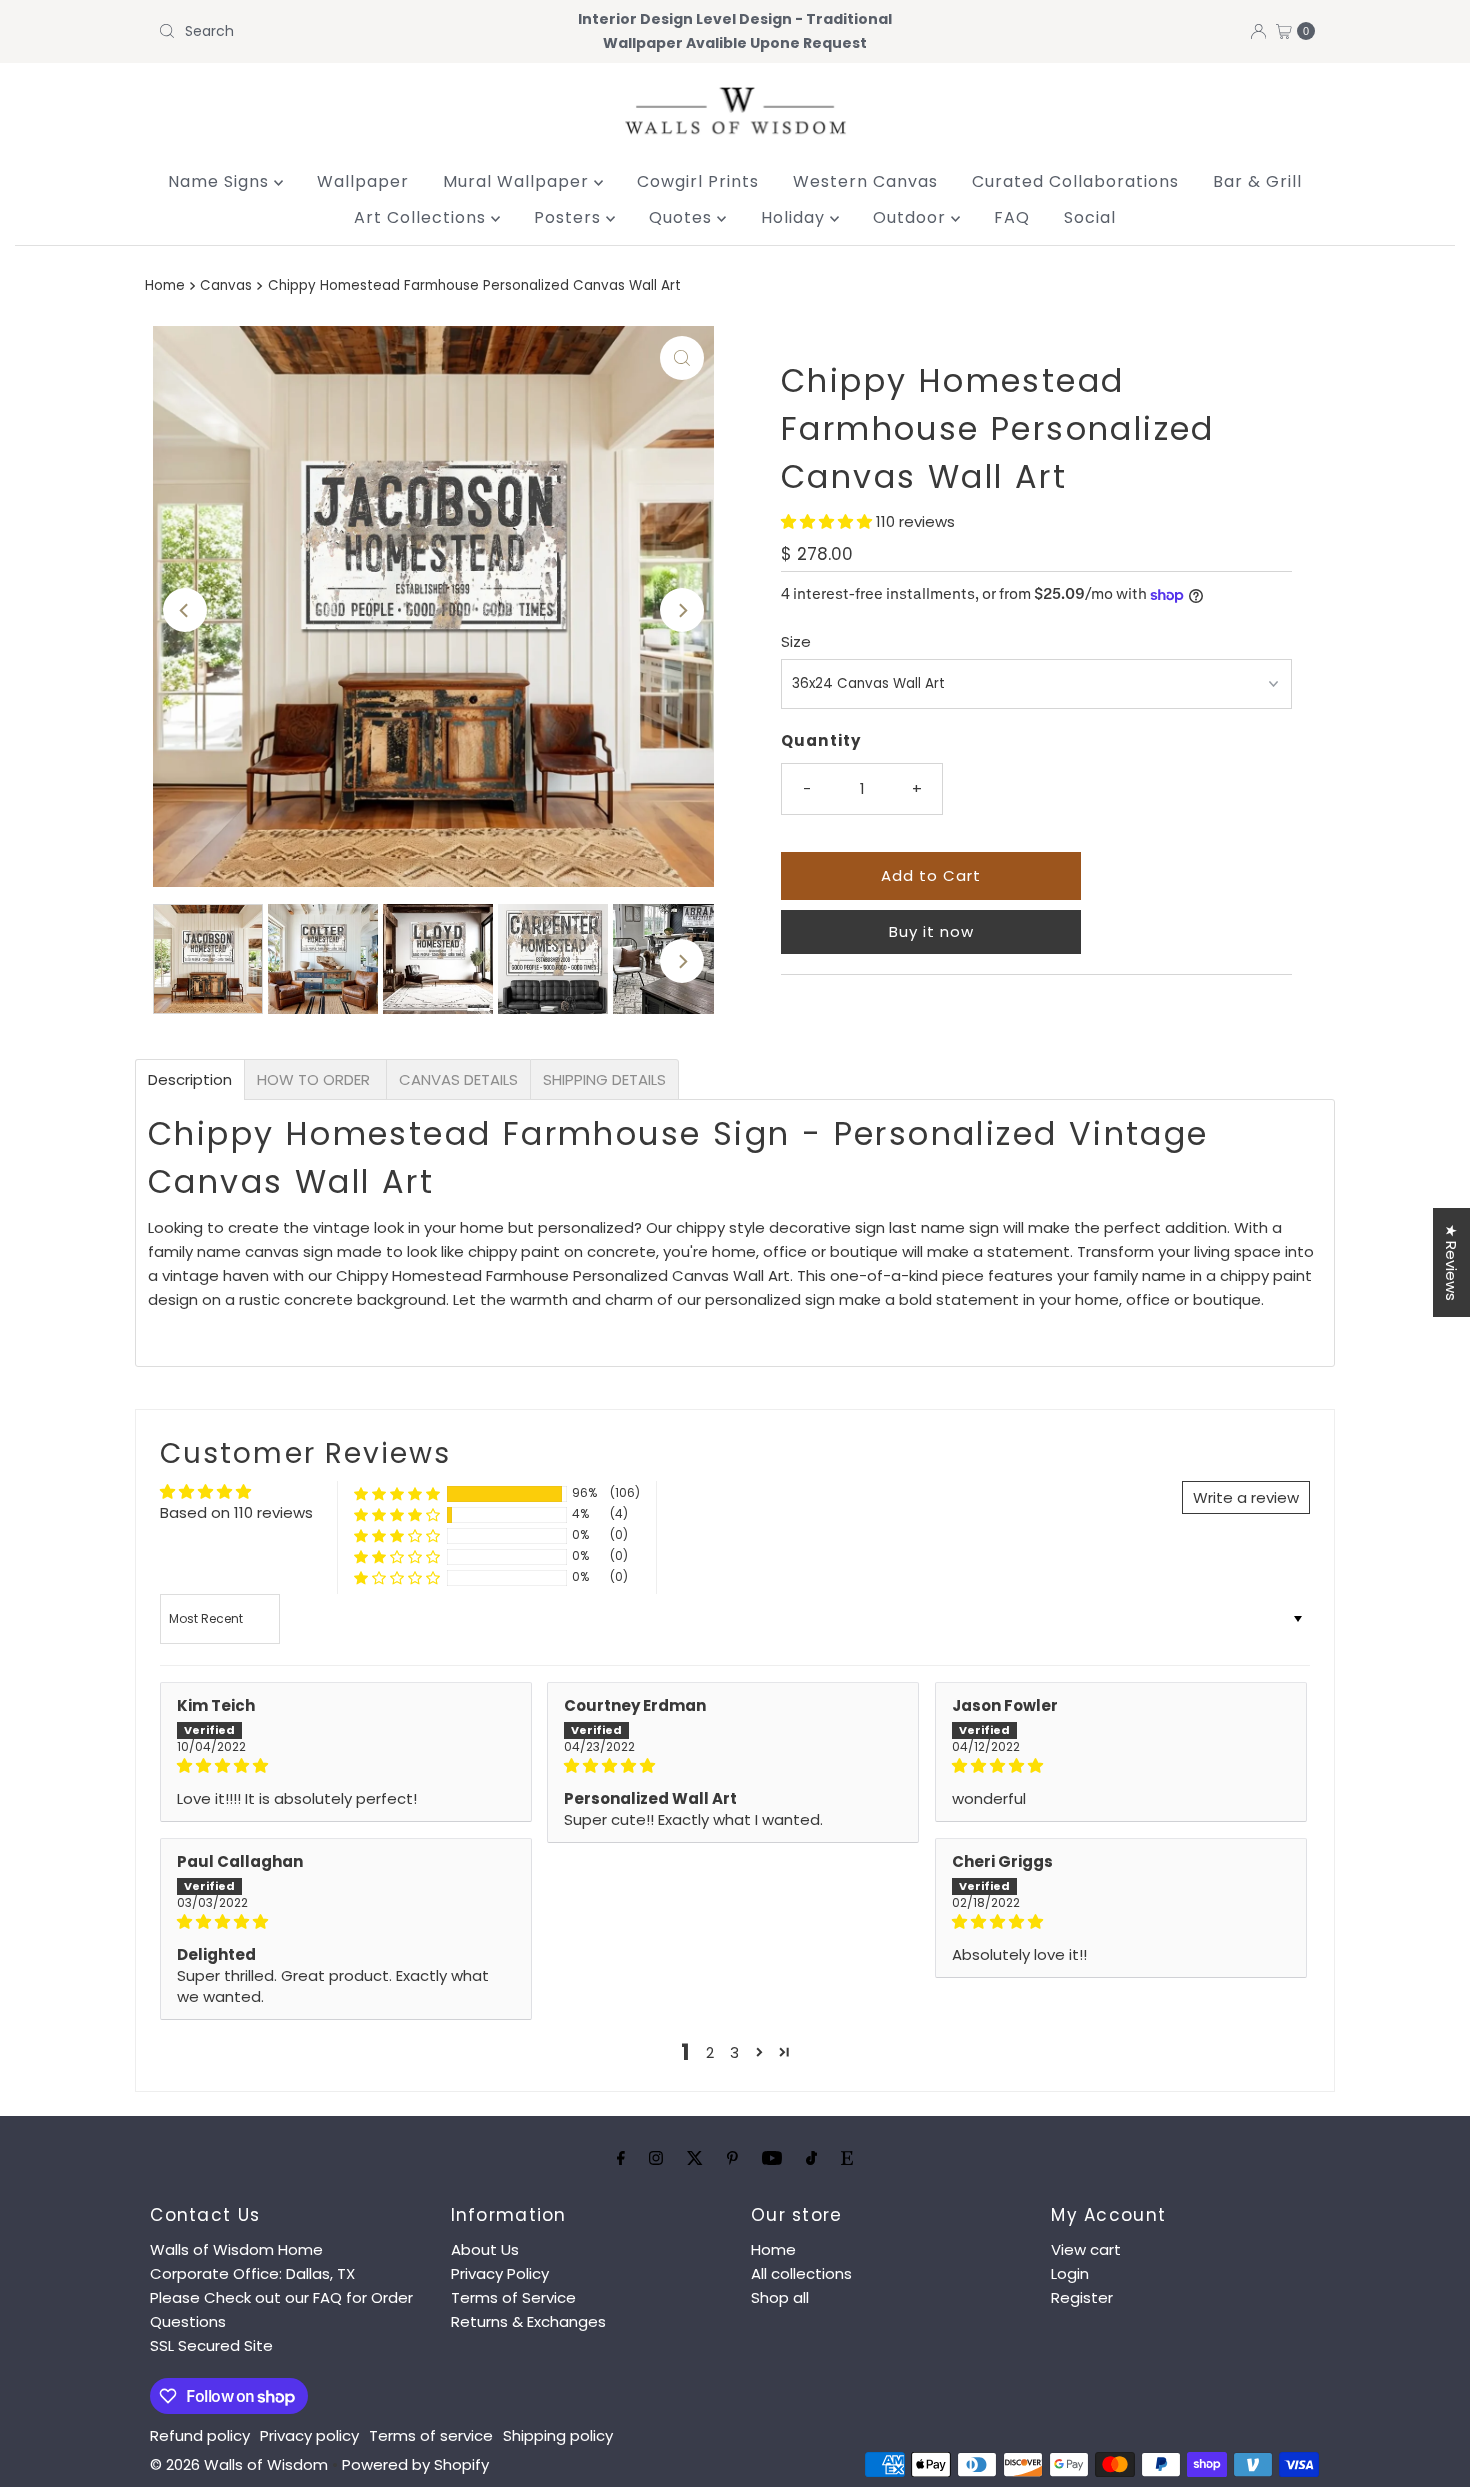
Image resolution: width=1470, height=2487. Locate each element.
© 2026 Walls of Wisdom (239, 2464)
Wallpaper (363, 181)
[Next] (682, 610)
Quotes (683, 217)
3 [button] (734, 2052)
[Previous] (185, 610)
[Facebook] (621, 2158)
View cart (1086, 2249)
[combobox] (339, 31)
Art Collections (422, 217)
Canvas (226, 285)
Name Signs (221, 181)
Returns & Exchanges (528, 2321)
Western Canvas (865, 181)
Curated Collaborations (1075, 181)
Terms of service (431, 2435)
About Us (485, 2249)
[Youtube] (772, 2158)
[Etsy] (847, 2158)
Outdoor (912, 217)
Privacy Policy (500, 2273)
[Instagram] (656, 2158)
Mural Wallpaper (518, 181)
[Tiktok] (811, 2158)
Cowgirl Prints (698, 181)
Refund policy (200, 2435)
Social (1090, 217)
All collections (801, 2273)
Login (1070, 2273)
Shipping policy (558, 2435)
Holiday (795, 217)
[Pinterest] (732, 2158)
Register (1082, 2297)
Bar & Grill (1257, 181)
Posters (570, 217)
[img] (346, 1765)
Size (796, 641)
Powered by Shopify (415, 2464)
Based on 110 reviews (236, 1512)
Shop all (780, 2297)
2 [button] (710, 2052)
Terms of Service (513, 2297)
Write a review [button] (1246, 1497)
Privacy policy (309, 2435)
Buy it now (931, 931)
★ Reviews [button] (1451, 1262)
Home (165, 285)
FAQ (1012, 217)
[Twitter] (695, 2158)
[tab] (190, 1079)
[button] (828, 521)
